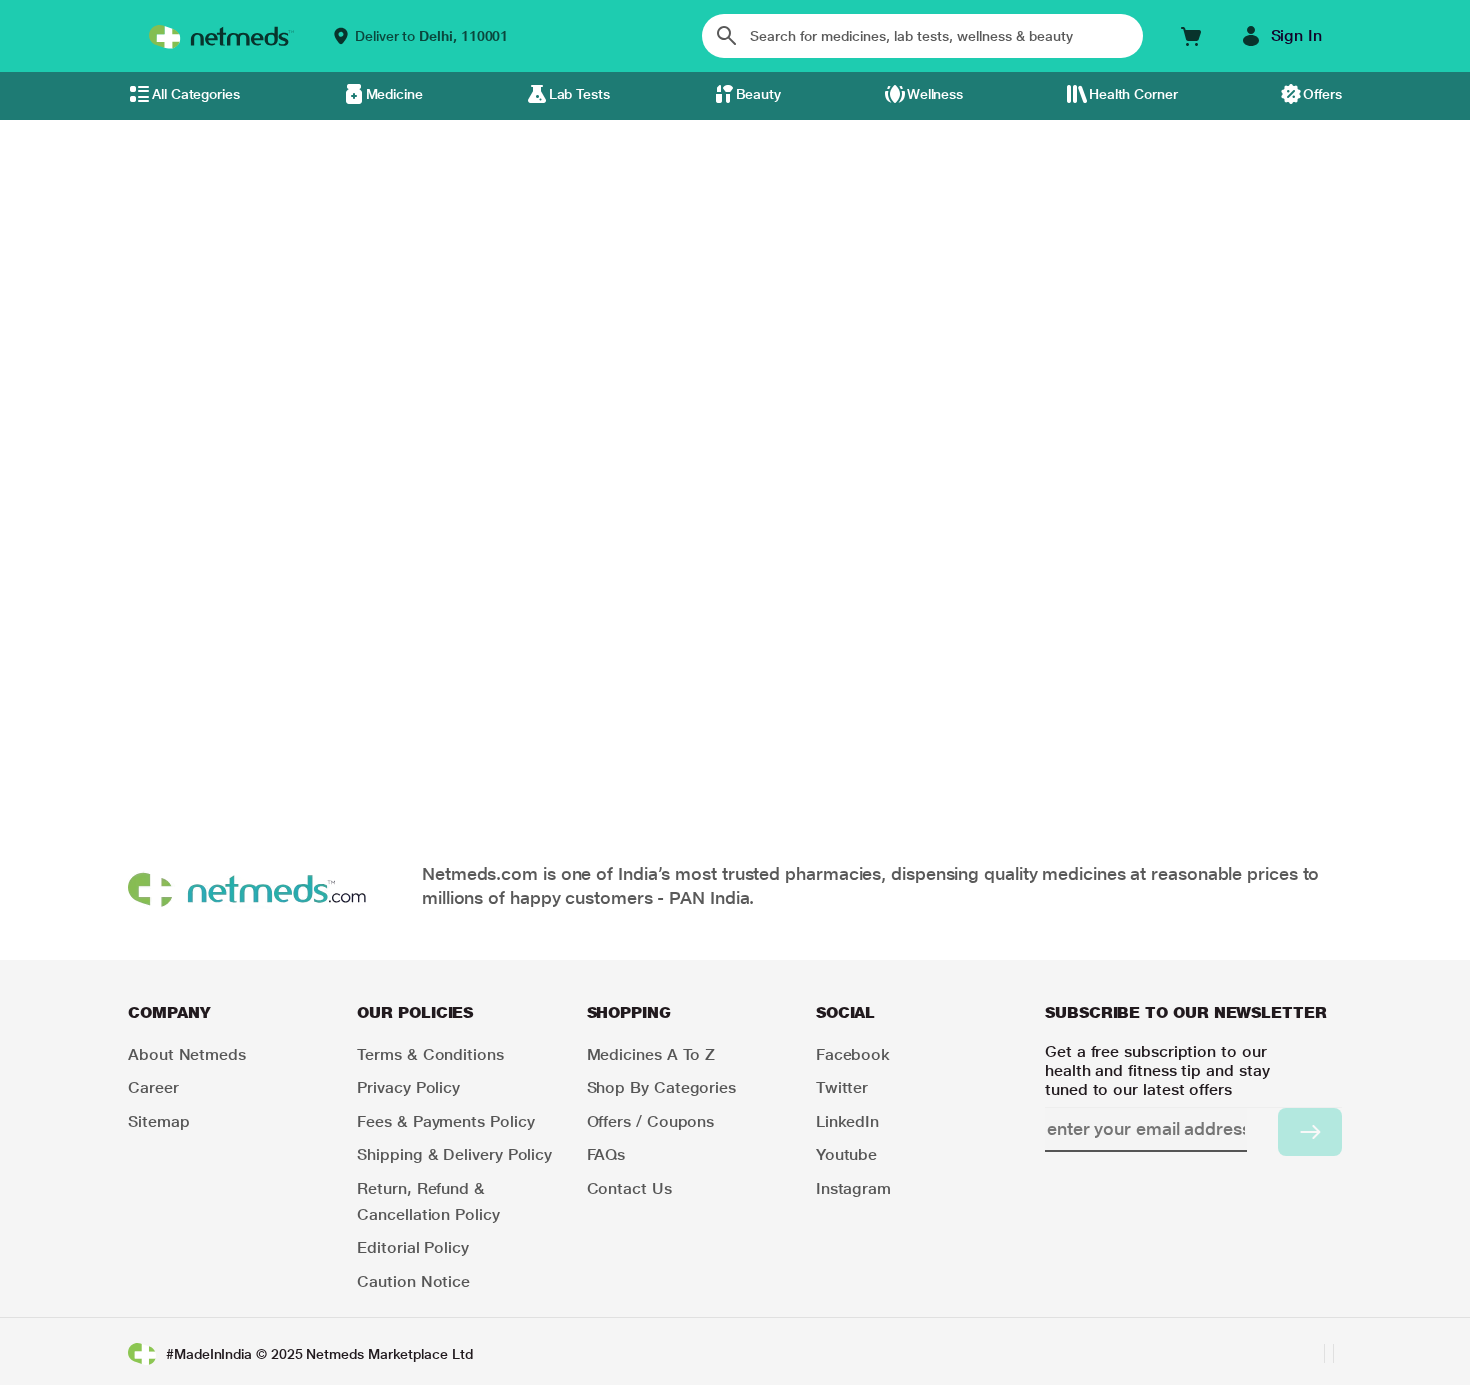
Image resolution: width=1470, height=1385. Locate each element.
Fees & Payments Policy (445, 1121)
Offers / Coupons (651, 1121)
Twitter (842, 1087)
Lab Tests (579, 94)
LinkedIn (847, 1121)
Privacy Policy (408, 1087)
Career (153, 1087)
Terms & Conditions (430, 1054)
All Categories (196, 94)
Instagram (853, 1188)
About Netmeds (187, 1054)
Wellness (935, 94)
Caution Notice (413, 1281)
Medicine (394, 94)
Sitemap (158, 1121)
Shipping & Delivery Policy (454, 1154)
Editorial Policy (413, 1247)
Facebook (853, 1054)
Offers (1322, 94)
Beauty (759, 94)
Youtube (846, 1154)
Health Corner (1133, 94)
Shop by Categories (662, 1087)
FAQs (606, 1154)
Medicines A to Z (651, 1054)
